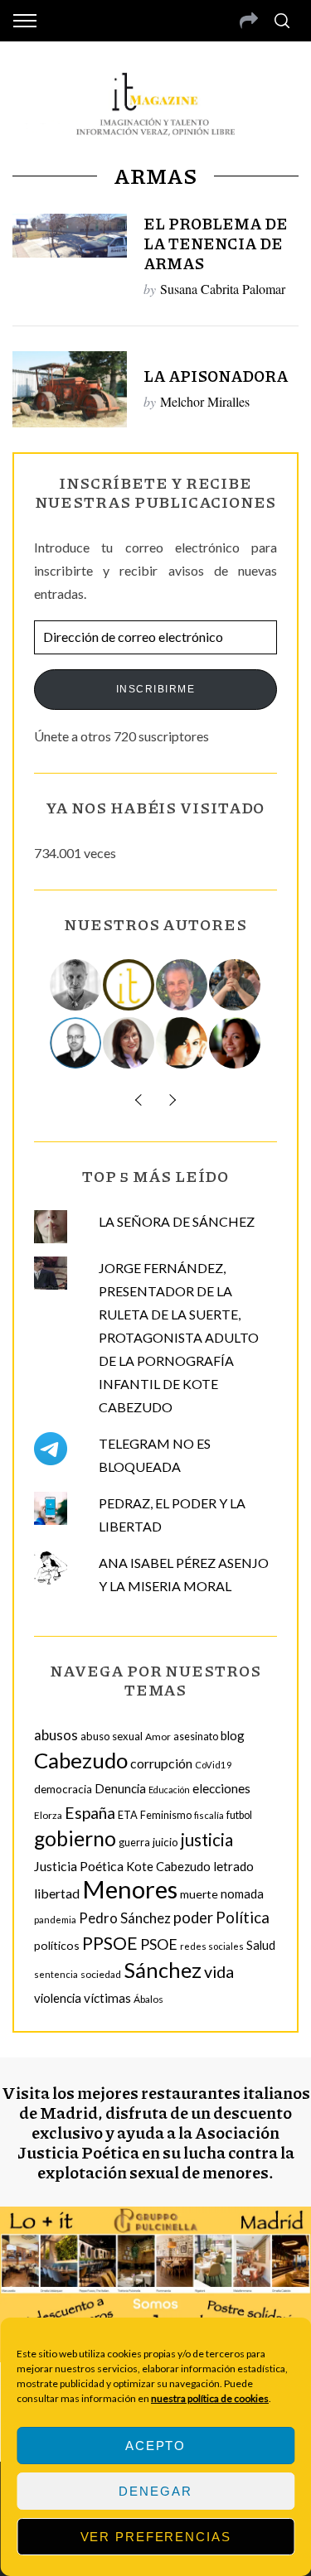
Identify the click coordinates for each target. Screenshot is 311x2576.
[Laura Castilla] (182, 1043)
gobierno (75, 1838)
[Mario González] (182, 985)
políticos (57, 1945)
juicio (165, 1842)
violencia (58, 1998)
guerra (134, 1843)
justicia (207, 1840)
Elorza (48, 1815)
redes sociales (212, 1946)
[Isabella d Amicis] (236, 1043)
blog (233, 1735)
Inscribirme (156, 689)
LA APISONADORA (216, 376)
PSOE (159, 1944)
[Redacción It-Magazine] (129, 985)
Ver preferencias (156, 2537)
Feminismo (166, 1815)
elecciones (221, 1788)
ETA (128, 1815)
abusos (56, 1735)
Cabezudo (81, 1760)
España (90, 1813)
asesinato (196, 1737)
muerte (199, 1894)
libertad (57, 1893)
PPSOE (110, 1943)
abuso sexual (112, 1736)
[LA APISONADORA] (70, 389)
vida (219, 1972)
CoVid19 (214, 1765)
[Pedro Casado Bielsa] (236, 985)
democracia (63, 1789)
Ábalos (148, 1999)
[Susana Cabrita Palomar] (129, 1043)
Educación (169, 1790)
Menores (130, 1889)
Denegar (155, 2491)
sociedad (101, 1974)
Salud (261, 1945)
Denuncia (120, 1788)
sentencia (56, 1974)
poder (193, 1918)
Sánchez (163, 1970)
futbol (239, 1815)
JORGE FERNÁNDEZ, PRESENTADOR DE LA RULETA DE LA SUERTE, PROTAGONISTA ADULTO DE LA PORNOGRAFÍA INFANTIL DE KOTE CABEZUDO (179, 1337)
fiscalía (209, 1815)
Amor (158, 1737)
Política (243, 1917)
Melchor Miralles (205, 401)
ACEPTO (155, 2446)
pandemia (55, 1920)
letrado (233, 1866)
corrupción (161, 1763)
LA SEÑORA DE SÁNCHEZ (177, 1221)
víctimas (107, 1998)
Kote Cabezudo (168, 1866)
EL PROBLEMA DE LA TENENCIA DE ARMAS (216, 243)
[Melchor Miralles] (76, 985)
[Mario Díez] (76, 1043)
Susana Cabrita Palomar (223, 289)
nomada (242, 1893)
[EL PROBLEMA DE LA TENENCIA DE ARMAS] (70, 236)
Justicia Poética (79, 1866)
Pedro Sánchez (125, 1918)
